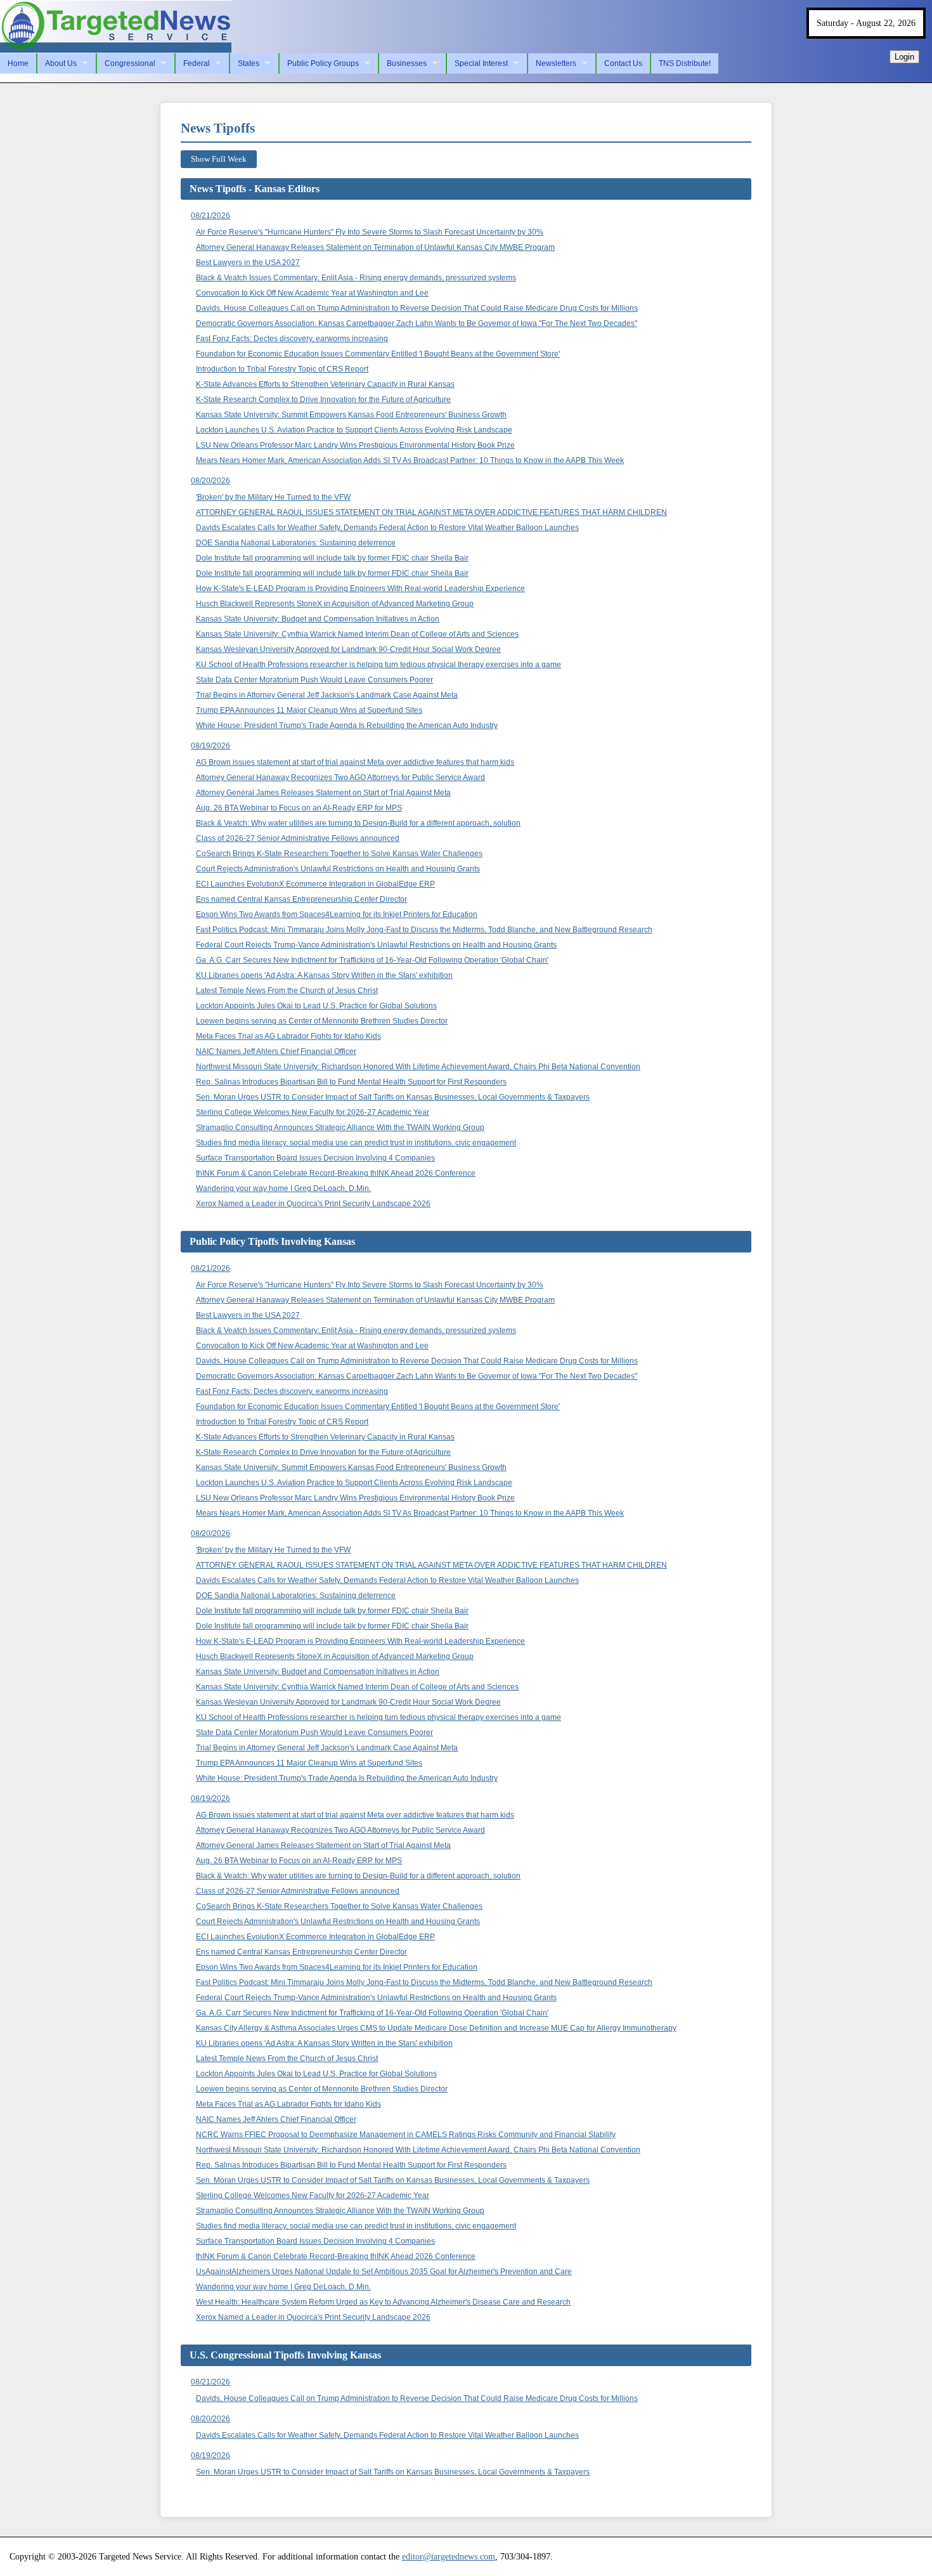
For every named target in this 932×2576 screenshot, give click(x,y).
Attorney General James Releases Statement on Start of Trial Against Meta (323, 793)
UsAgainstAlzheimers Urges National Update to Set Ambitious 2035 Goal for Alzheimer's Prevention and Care (384, 2272)
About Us (61, 63)
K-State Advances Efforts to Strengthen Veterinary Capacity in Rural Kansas (325, 384)
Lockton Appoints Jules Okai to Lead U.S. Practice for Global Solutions (316, 1006)
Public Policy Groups (323, 63)
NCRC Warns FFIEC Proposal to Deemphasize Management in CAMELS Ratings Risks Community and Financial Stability (406, 2135)
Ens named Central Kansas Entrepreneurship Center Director (301, 899)
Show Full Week (219, 159)
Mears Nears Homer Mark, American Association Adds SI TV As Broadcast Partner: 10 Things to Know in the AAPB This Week (410, 460)
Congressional (130, 63)
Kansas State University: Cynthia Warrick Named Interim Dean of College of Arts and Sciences (357, 634)
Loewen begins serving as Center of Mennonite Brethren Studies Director (322, 1021)
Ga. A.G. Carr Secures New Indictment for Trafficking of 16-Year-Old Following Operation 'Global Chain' (372, 960)
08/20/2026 (210, 481)
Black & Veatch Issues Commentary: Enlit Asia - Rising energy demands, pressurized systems (356, 278)
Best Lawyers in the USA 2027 (248, 263)
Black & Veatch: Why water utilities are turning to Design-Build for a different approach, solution (358, 823)
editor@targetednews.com (449, 2556)
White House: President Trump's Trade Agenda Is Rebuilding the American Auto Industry (347, 725)
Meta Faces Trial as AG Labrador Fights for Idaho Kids (288, 1036)
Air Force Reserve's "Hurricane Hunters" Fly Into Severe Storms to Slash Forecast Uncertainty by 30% (370, 232)
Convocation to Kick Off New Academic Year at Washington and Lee (312, 293)
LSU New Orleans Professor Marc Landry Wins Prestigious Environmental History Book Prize (355, 445)
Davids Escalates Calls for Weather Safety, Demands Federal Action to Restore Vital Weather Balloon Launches (387, 528)
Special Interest (481, 63)
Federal (197, 63)
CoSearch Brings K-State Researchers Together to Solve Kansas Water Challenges (339, 854)
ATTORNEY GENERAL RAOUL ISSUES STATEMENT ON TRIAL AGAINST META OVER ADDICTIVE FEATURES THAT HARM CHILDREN (431, 512)
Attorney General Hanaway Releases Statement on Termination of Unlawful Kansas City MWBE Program (375, 247)
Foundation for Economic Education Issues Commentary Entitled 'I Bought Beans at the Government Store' (378, 354)
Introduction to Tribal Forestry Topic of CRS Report (282, 369)
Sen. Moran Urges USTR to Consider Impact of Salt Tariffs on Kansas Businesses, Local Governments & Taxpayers (393, 1097)
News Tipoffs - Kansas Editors (255, 189)
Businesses (407, 63)
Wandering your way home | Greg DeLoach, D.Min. (283, 1188)
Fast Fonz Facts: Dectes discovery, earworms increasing (292, 339)
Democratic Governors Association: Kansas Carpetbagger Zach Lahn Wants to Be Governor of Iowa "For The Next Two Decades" (417, 323)
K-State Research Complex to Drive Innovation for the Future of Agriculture (323, 400)
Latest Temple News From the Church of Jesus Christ (287, 991)
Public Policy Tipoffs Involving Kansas (272, 1241)
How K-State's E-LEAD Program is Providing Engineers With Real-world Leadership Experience (360, 589)
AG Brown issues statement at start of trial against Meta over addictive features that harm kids (355, 762)
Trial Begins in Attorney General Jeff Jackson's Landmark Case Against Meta (327, 695)
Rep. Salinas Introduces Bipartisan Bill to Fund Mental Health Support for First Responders (351, 1082)
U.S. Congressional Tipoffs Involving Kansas (285, 2355)
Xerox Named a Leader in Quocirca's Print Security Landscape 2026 (313, 1204)
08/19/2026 (210, 746)
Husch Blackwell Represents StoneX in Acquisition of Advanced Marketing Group (335, 604)
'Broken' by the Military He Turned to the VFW (273, 497)
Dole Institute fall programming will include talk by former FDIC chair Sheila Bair (332, 558)
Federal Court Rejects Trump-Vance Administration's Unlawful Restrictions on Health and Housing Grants (376, 945)
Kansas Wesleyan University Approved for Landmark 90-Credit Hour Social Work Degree (348, 649)
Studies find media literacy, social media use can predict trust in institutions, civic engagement (356, 1143)
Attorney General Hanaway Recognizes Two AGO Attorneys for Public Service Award (340, 777)
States (249, 63)
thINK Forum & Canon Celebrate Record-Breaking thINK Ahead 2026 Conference (336, 1173)
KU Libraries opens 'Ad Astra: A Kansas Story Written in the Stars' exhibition (324, 975)
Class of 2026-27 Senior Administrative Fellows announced (298, 838)
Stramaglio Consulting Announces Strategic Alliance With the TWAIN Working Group (340, 1128)
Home (18, 63)
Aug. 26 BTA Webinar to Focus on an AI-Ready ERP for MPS (299, 808)
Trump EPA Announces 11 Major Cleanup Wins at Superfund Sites (309, 710)
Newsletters (556, 63)
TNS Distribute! (685, 63)
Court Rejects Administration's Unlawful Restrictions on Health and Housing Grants (338, 869)
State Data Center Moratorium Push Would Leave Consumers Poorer (314, 680)
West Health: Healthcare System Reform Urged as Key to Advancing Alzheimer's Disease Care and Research (383, 2302)
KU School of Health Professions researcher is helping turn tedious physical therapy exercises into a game (379, 665)
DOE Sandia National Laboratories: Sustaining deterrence (296, 543)
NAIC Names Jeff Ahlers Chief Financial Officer (276, 1051)
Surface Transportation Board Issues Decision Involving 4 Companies (315, 1158)
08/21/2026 (210, 216)
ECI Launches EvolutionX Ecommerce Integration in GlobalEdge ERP (315, 884)
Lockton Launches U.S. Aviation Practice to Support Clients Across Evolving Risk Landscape (354, 430)
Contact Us (623, 63)
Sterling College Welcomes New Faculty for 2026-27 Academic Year (313, 1112)
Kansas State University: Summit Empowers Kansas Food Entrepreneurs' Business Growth (351, 415)
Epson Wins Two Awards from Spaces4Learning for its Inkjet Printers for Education (337, 914)
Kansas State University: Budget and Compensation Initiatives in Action (318, 619)
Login (904, 57)
